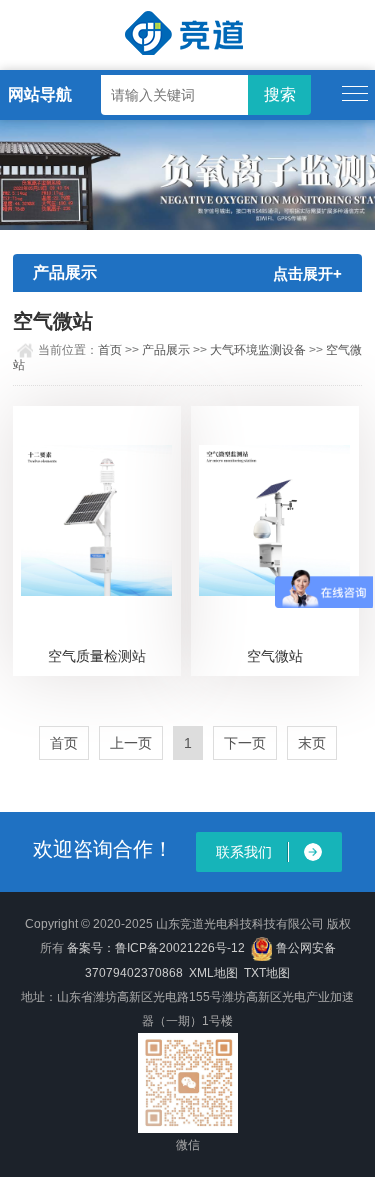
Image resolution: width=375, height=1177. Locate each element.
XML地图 (213, 973)
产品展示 (166, 350)
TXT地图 (267, 973)
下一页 (245, 743)
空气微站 (275, 656)
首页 (110, 350)
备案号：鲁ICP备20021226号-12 (156, 948)
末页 (312, 743)
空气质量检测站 (97, 656)
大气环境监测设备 (258, 350)
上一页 (131, 743)
